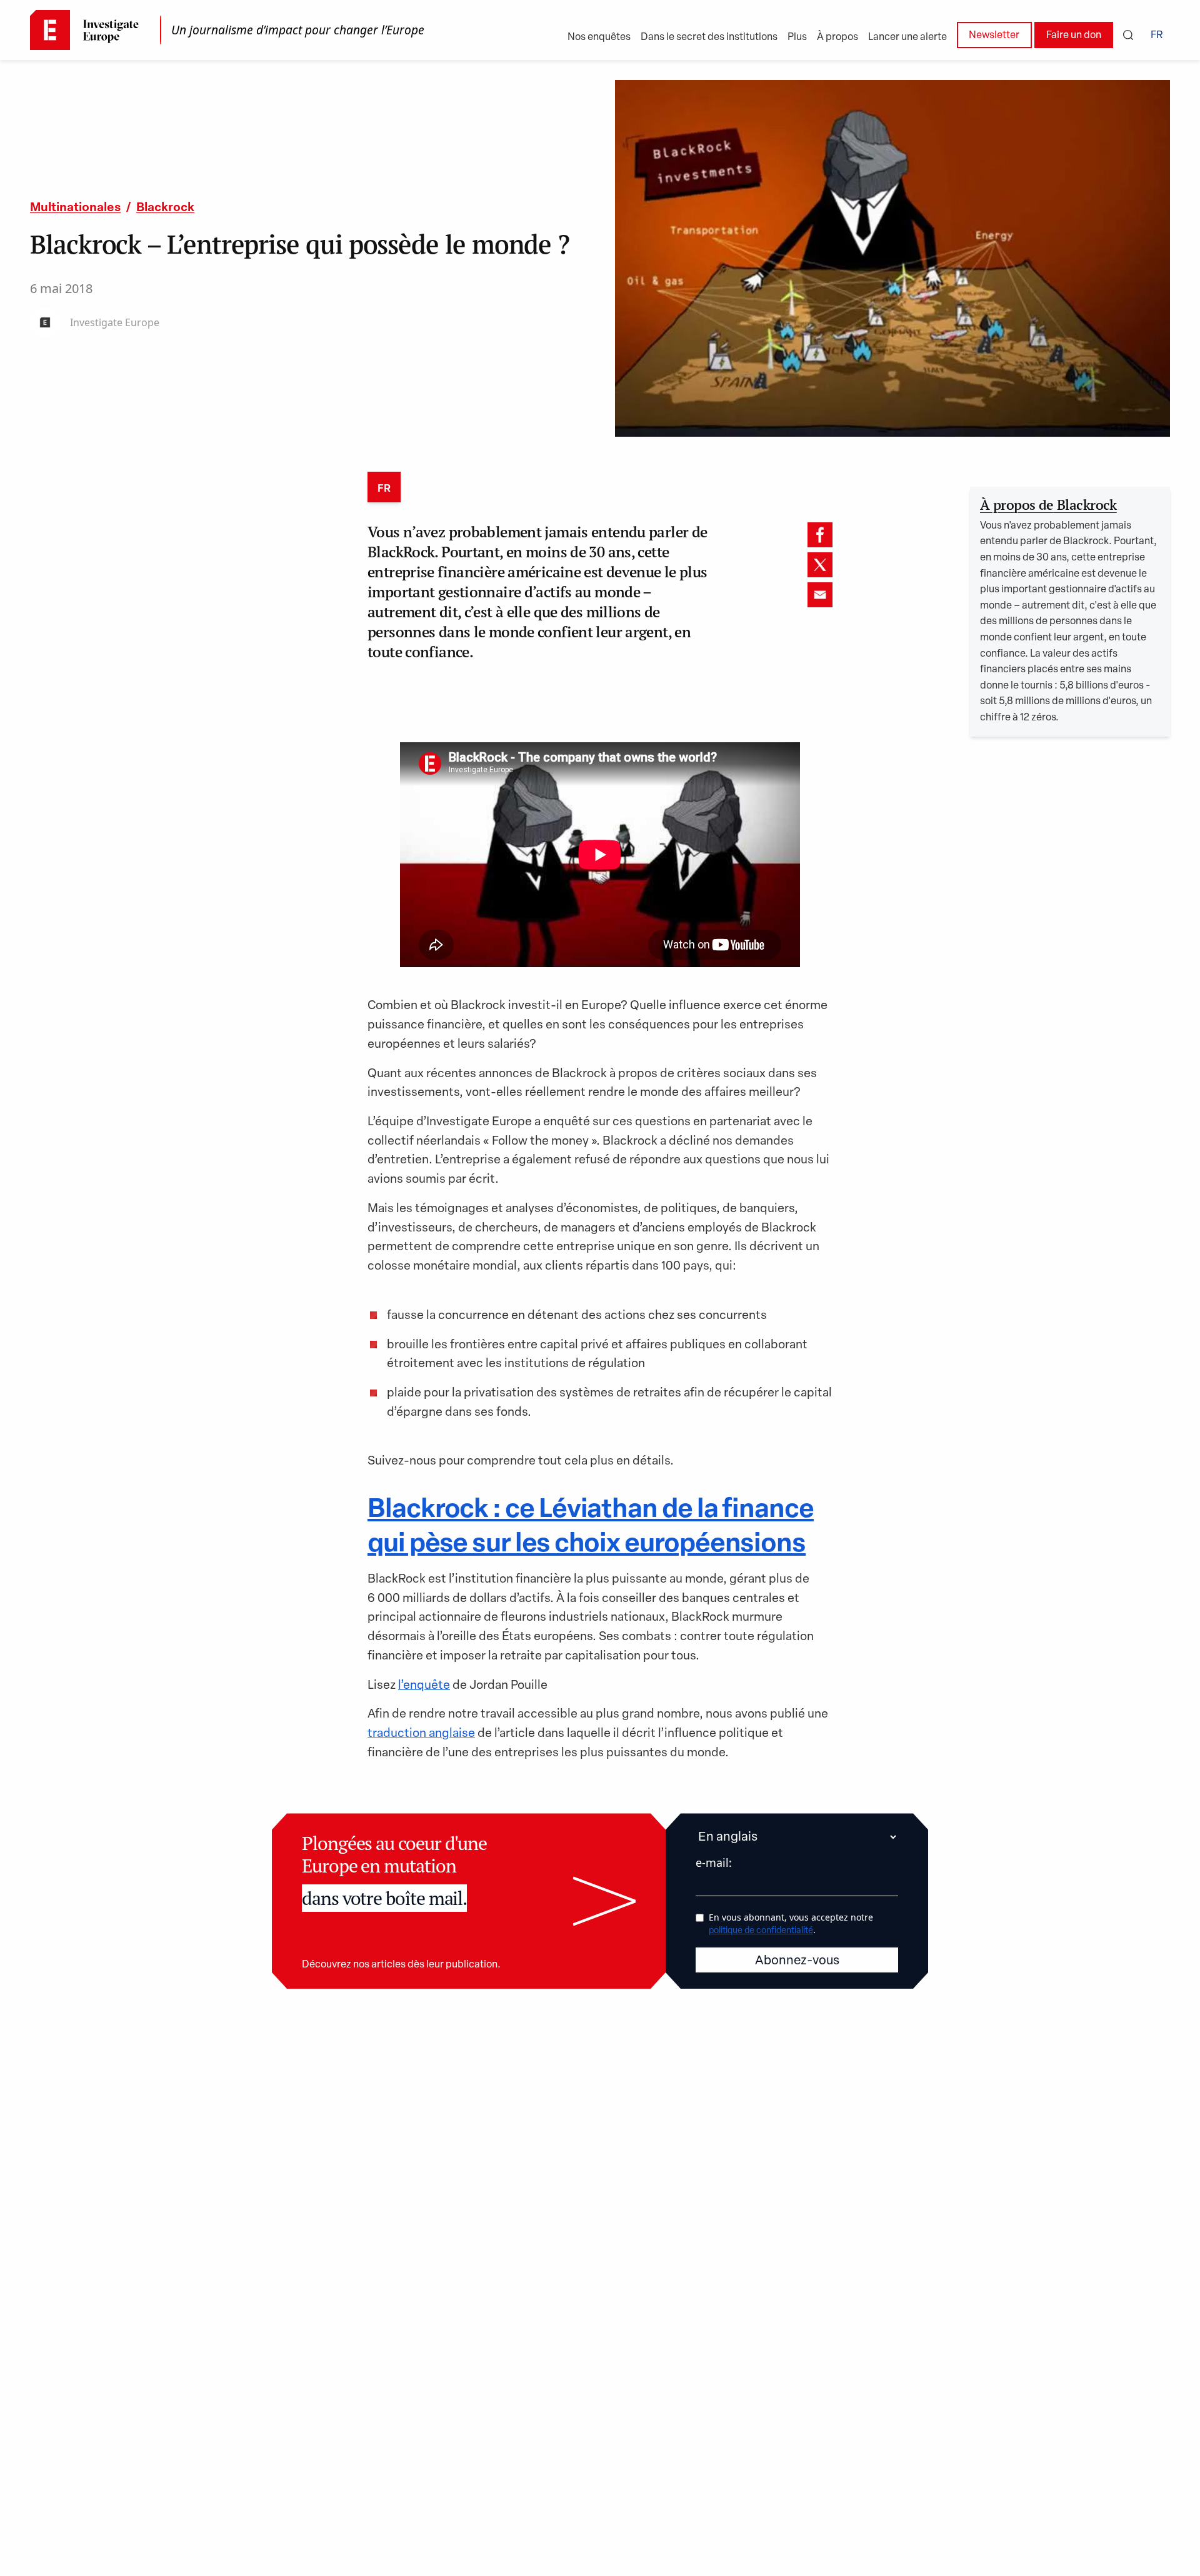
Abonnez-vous (797, 1961)
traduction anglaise (421, 1734)
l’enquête (424, 1686)
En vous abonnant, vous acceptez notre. (791, 1923)
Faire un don (1074, 36)
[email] (820, 595)
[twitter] (820, 565)
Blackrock (165, 208)
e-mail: (714, 1862)
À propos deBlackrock (1048, 505)
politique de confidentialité (761, 1931)
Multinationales (75, 208)
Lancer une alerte (907, 37)
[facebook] (820, 535)
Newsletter (994, 36)
